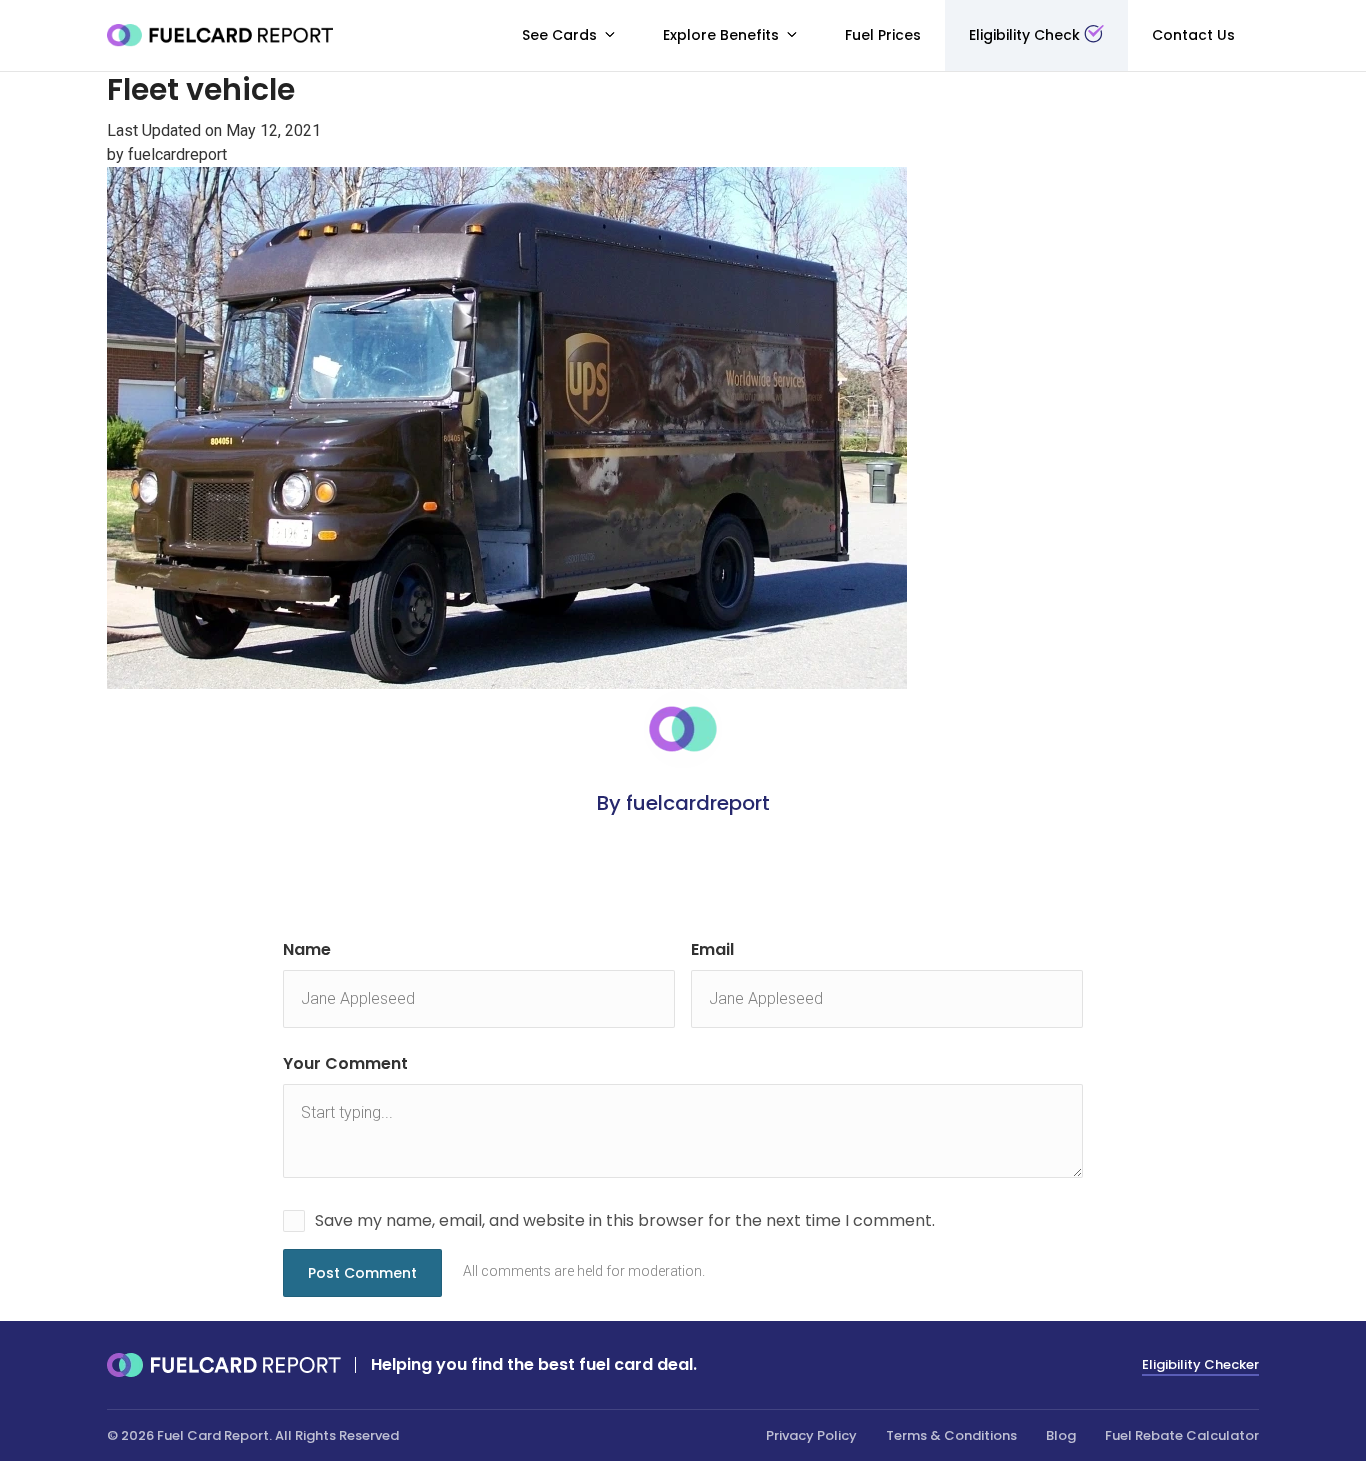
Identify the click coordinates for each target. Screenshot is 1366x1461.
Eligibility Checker (1200, 1364)
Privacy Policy (811, 1435)
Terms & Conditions (951, 1435)
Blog (1061, 1435)
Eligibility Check (1024, 35)
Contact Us (1193, 35)
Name (307, 949)
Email (712, 949)
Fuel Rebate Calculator (1182, 1435)
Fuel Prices (883, 35)
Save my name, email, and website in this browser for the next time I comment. (625, 1220)
